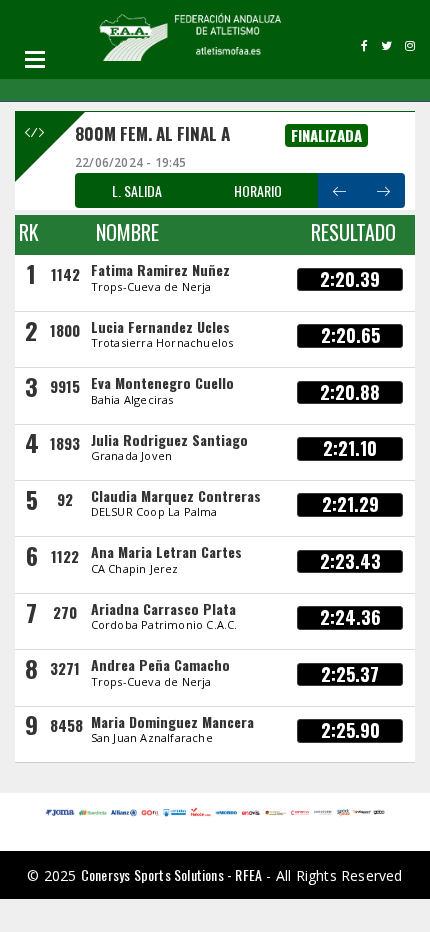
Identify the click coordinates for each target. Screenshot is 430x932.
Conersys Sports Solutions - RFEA (171, 874)
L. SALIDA (137, 190)
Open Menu (35, 59)
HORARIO (258, 190)
